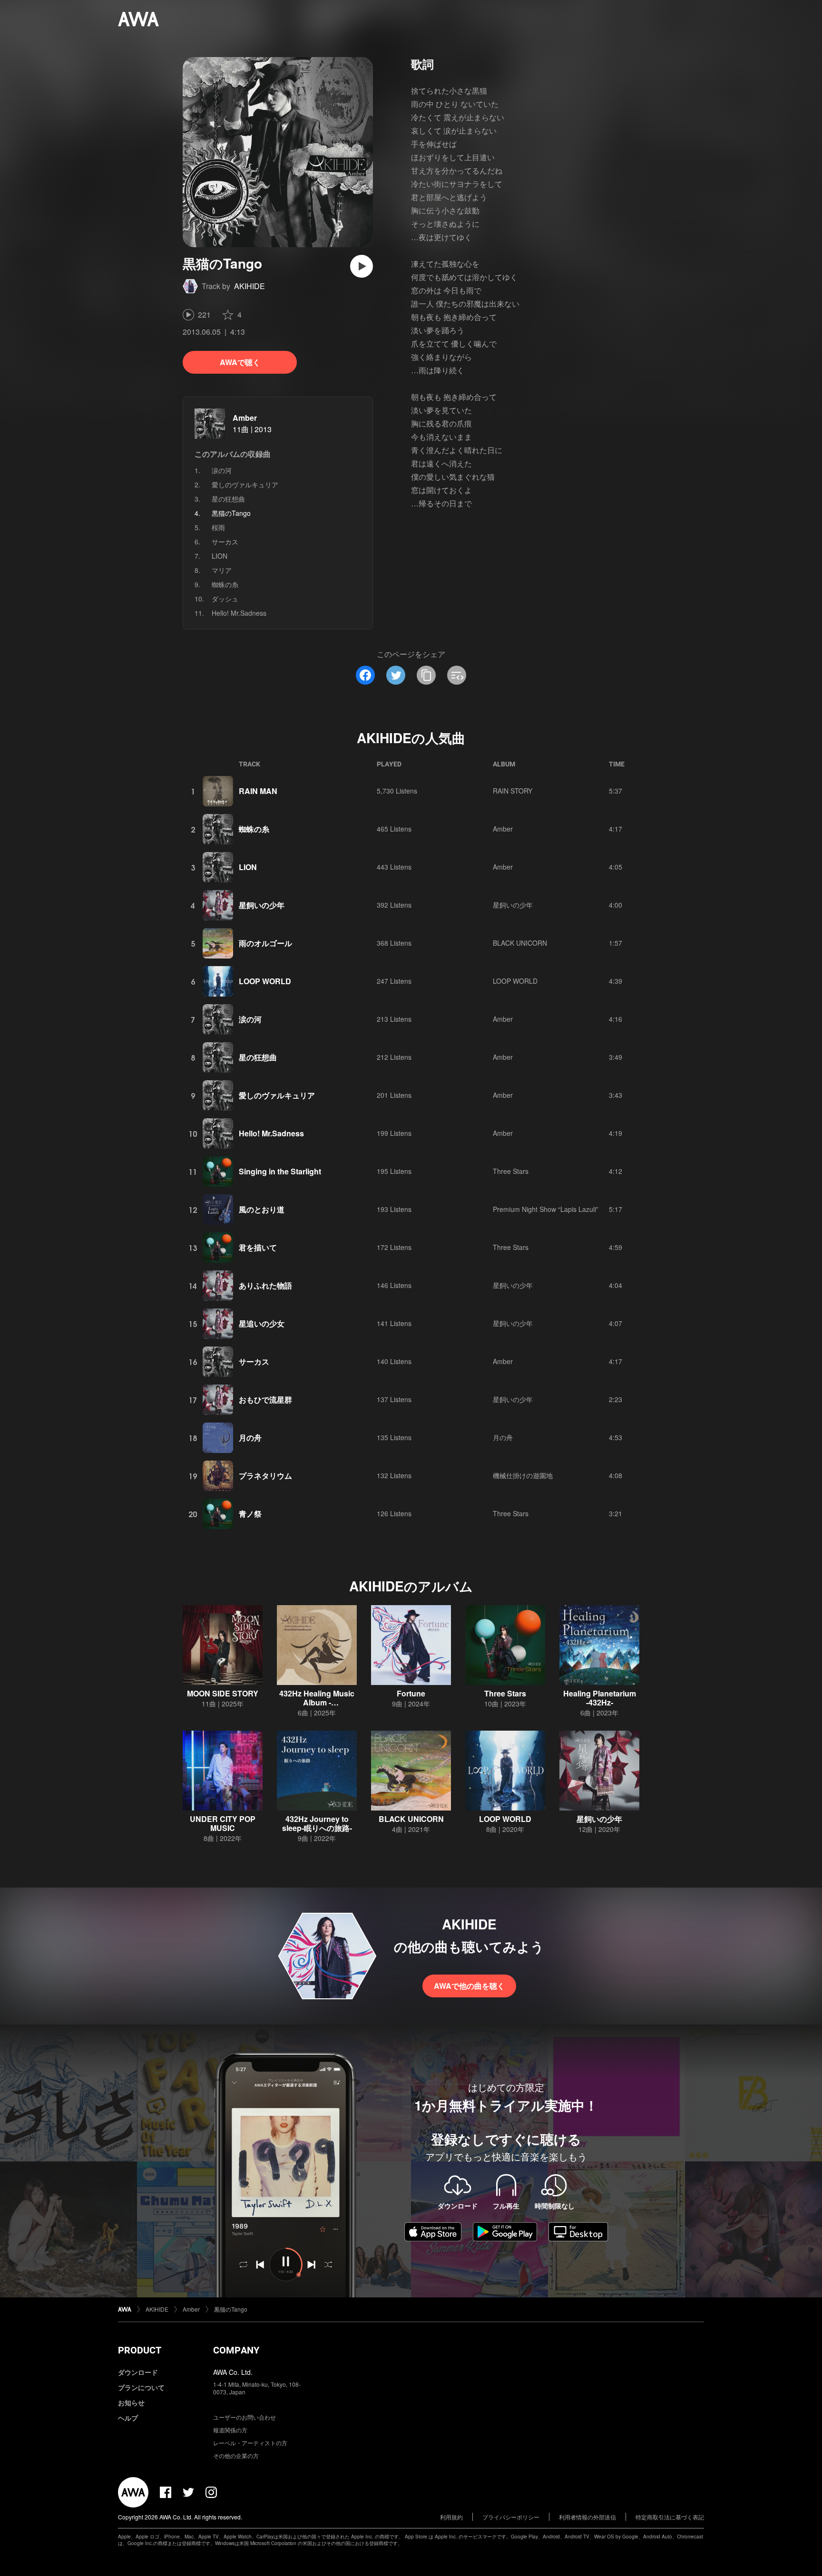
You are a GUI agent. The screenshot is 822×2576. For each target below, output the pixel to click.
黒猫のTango (231, 2309)
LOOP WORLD (265, 981)
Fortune (411, 1693)
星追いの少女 (262, 1323)
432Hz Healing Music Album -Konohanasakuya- (317, 1702)
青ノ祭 (250, 1514)
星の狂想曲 (228, 499)
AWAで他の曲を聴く (469, 1986)
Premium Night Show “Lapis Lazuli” (546, 1209)
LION (220, 556)
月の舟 (250, 1438)
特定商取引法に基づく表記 (670, 2517)
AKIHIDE (250, 286)
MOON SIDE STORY (223, 1693)
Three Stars (511, 1171)
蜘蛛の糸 (225, 584)
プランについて (141, 2387)
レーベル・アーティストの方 (250, 2443)
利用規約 (451, 2517)
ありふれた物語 (265, 1285)
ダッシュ (225, 599)
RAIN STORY (513, 791)
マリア (222, 570)
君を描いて (258, 1247)
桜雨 (218, 527)
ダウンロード (138, 2372)
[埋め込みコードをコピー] (457, 675)
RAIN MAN (258, 791)
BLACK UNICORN (520, 943)
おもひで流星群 (265, 1399)
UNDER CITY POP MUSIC (223, 1823)
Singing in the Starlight (280, 1171)
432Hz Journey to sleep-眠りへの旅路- (317, 1823)
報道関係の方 (230, 2430)
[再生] (362, 266)
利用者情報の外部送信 (587, 2517)
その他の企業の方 (236, 2455)
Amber (245, 418)
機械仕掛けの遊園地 (523, 1475)
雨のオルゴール (265, 943)
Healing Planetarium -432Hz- (600, 1698)
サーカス (225, 542)
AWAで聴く (240, 362)
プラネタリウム (265, 1476)
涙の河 (222, 470)
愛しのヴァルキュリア (245, 484)
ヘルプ (128, 2418)
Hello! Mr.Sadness (239, 613)
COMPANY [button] (236, 2350)
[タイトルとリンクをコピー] (426, 675)
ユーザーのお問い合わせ (245, 2417)
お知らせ (131, 2402)
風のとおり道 (262, 1209)
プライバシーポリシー (511, 2517)
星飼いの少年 (262, 905)
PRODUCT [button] (140, 2350)
